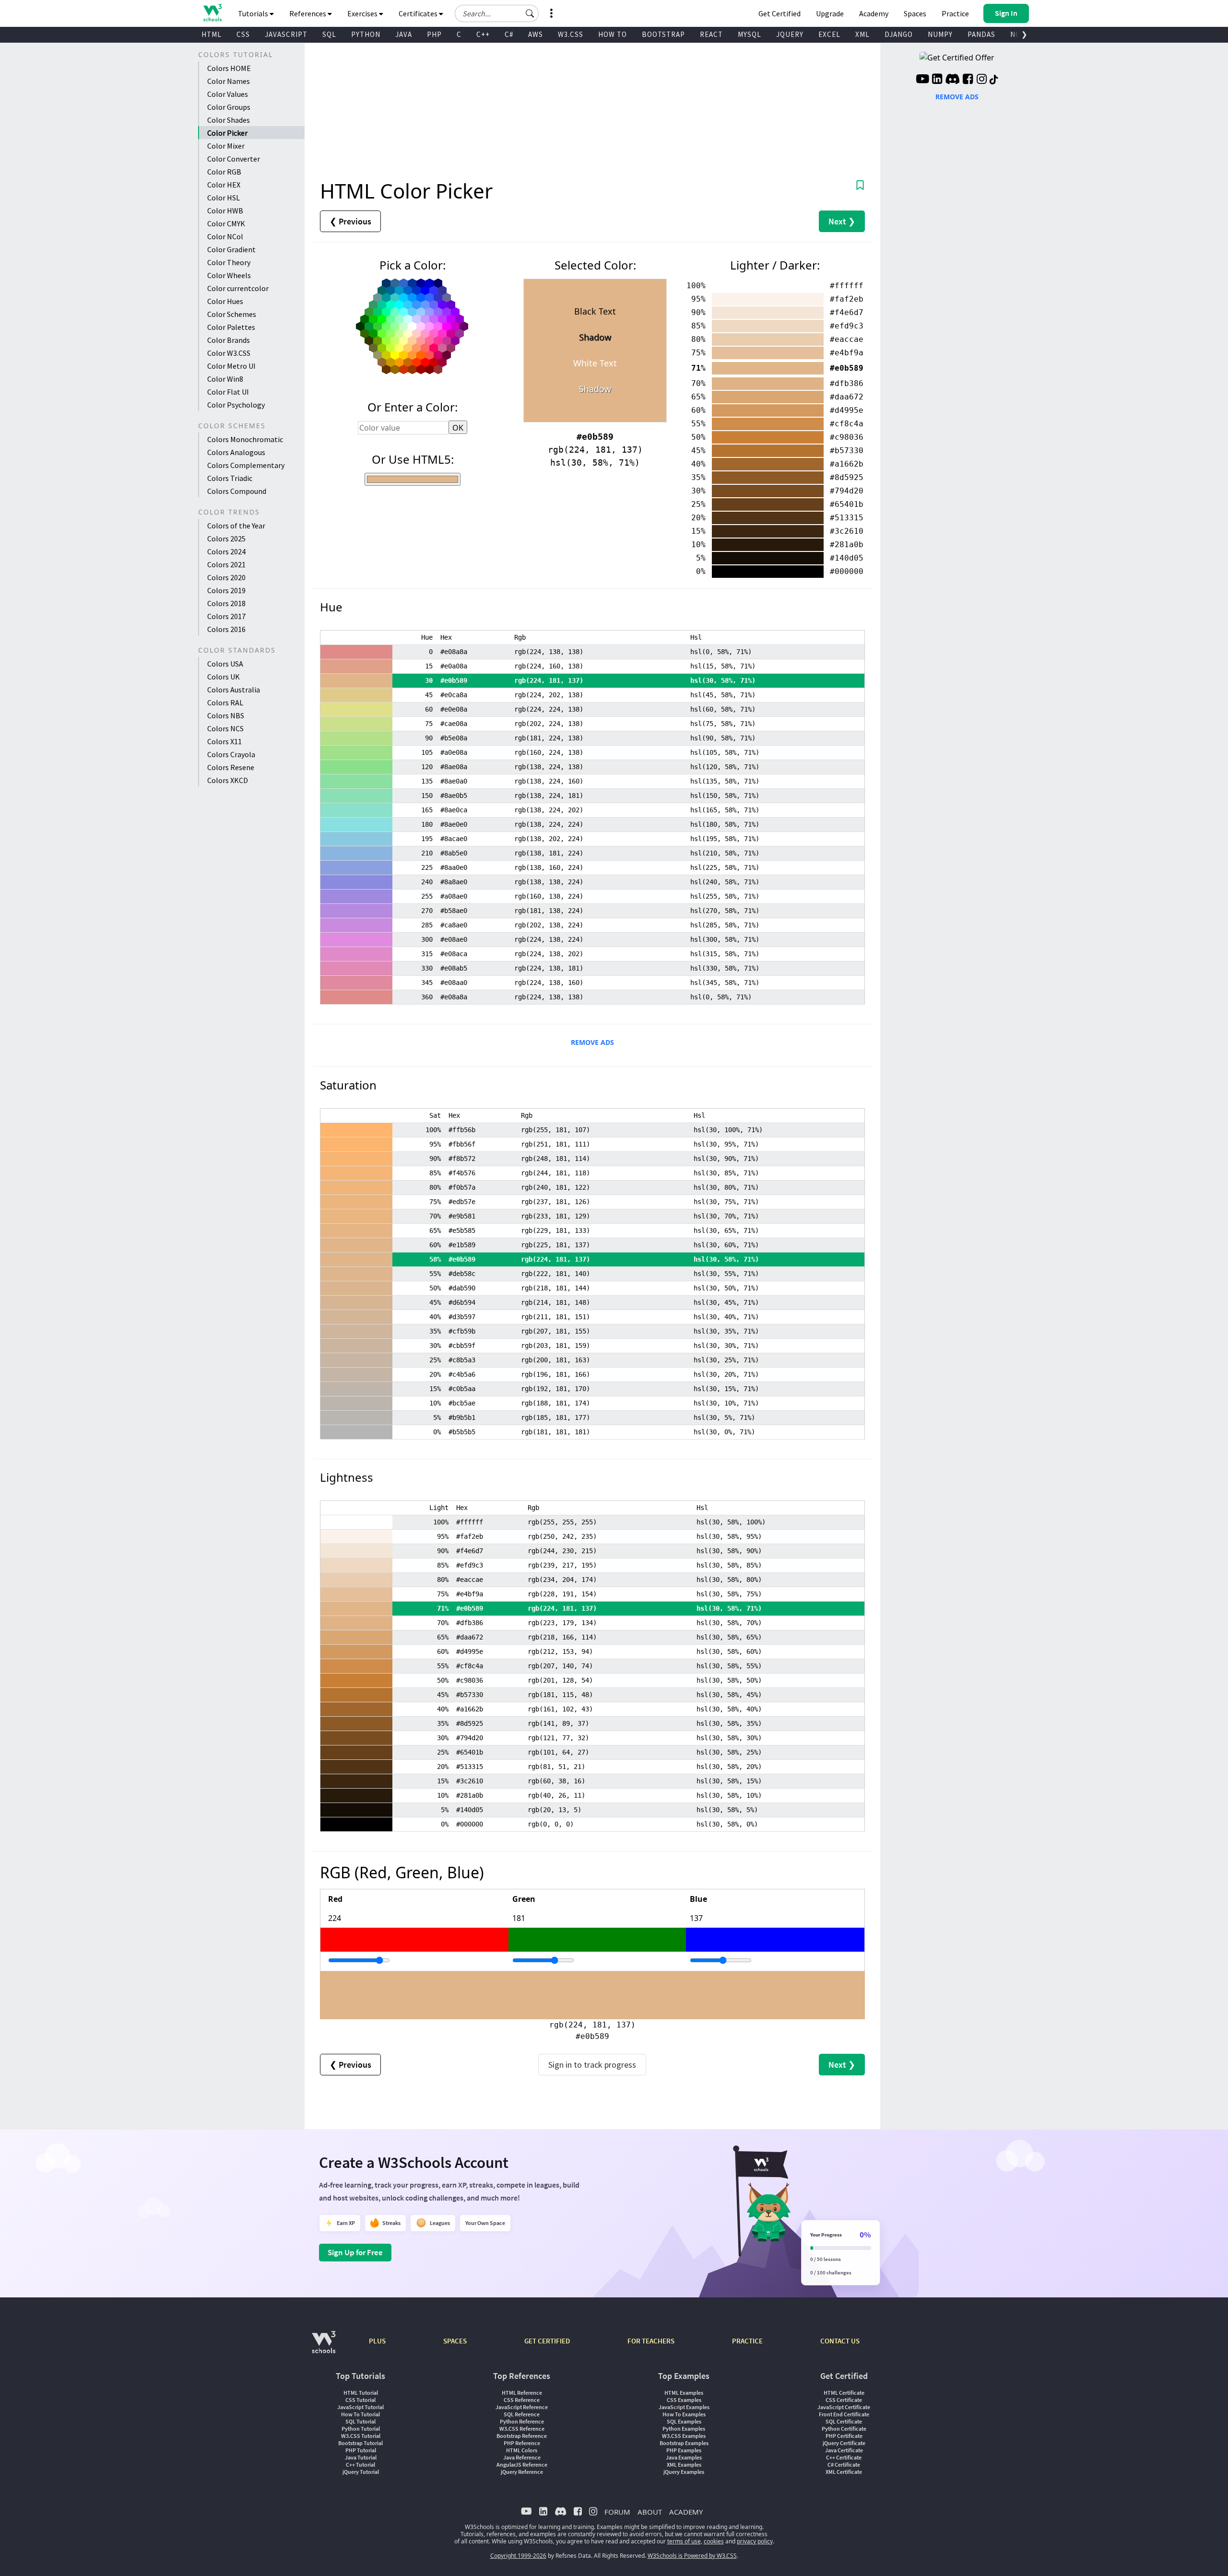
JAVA (404, 34)
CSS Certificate (844, 2400)
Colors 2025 (226, 539)
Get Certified (779, 13)
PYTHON (366, 34)
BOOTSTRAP (663, 34)
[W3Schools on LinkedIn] (937, 80)
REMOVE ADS (592, 1042)
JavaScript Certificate (844, 2407)
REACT (711, 34)
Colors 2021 (226, 564)
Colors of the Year (236, 526)
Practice (955, 13)
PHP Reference (522, 2443)
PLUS (377, 2341)
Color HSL (224, 198)
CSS (243, 34)
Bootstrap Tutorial (360, 2443)
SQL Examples (684, 2421)
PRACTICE (747, 2341)
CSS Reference (522, 2400)
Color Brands (229, 340)
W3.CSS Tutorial (361, 2436)
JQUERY (790, 34)
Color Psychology (236, 405)
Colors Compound (237, 491)
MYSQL (750, 34)
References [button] (308, 13)
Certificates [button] (419, 13)
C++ (483, 34)
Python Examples (684, 2429)
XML (862, 34)
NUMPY (940, 34)
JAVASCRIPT (286, 34)
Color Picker (227, 133)
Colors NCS (225, 728)
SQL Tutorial (360, 2421)
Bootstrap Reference (522, 2436)
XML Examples (684, 2465)
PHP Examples (684, 2450)
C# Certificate (844, 2465)
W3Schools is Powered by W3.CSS (692, 2556)
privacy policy (755, 2541)
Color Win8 (225, 379)
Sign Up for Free (355, 2252)
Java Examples (684, 2457)
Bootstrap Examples (684, 2443)
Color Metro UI (231, 366)
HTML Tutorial (361, 2393)
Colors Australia (234, 690)
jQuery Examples (684, 2472)
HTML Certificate (844, 2393)
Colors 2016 (226, 629)
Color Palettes (231, 327)
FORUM (617, 2512)
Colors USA (225, 664)
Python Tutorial (361, 2429)
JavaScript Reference (522, 2407)
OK (458, 428)
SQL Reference (522, 2414)
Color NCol (225, 236)
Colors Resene (231, 767)
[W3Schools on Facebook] (968, 80)
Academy (874, 13)
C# (509, 34)
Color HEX (224, 185)
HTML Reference (522, 2393)
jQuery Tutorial (361, 2472)
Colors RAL (225, 703)
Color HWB (225, 211)
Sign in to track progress (592, 2065)
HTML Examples (684, 2393)
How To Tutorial (360, 2414)
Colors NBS (226, 715)
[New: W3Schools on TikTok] (994, 80)
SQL (329, 34)
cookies (714, 2541)
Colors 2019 (226, 590)
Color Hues (225, 301)
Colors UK (224, 677)
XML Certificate (844, 2472)
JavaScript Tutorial (360, 2407)
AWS (536, 34)
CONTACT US (840, 2341)
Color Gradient (231, 249)
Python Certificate (844, 2429)
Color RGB (224, 172)
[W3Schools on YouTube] (922, 80)
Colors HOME (229, 68)
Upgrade (830, 13)
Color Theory (229, 262)
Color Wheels (229, 275)
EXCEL (829, 34)
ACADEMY (686, 2512)
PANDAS (981, 34)
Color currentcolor (238, 288)
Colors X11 (224, 741)
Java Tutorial (361, 2457)
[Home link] (212, 13)
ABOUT (650, 2512)
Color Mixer (226, 146)
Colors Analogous (236, 452)
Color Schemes (232, 314)
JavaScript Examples (684, 2407)
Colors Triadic (230, 478)
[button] (530, 13)
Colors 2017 (226, 616)
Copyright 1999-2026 (518, 2556)
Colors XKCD (228, 780)
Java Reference (522, 2457)
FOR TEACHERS (651, 2341)
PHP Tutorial (361, 2450)
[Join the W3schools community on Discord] (952, 80)
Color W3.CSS (229, 353)
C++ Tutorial (360, 2465)
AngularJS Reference (522, 2465)
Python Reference (522, 2421)
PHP (434, 34)
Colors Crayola (231, 754)
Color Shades (229, 120)
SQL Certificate (844, 2421)
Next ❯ (842, 221)
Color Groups (229, 107)
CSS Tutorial (360, 2400)
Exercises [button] (363, 13)
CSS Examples (684, 2400)
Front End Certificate (844, 2414)
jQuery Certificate (844, 2443)
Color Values (228, 94)
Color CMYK (226, 223)
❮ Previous (350, 221)
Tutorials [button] (254, 13)
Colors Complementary (246, 465)
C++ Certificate (844, 2457)
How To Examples (684, 2414)
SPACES (455, 2341)
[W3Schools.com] (324, 2347)
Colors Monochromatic (245, 439)
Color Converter (234, 159)
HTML (212, 34)
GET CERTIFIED (547, 2341)
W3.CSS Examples (684, 2436)
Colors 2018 (226, 603)
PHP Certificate (844, 2436)
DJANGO (899, 34)
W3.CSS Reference (522, 2429)
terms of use (684, 2541)
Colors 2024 (226, 551)
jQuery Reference (522, 2472)
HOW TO (613, 34)
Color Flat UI (228, 392)
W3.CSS (571, 34)
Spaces (915, 13)
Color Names (229, 81)
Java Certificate (844, 2450)
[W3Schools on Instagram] (982, 80)
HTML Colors (522, 2450)
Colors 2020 (226, 577)
